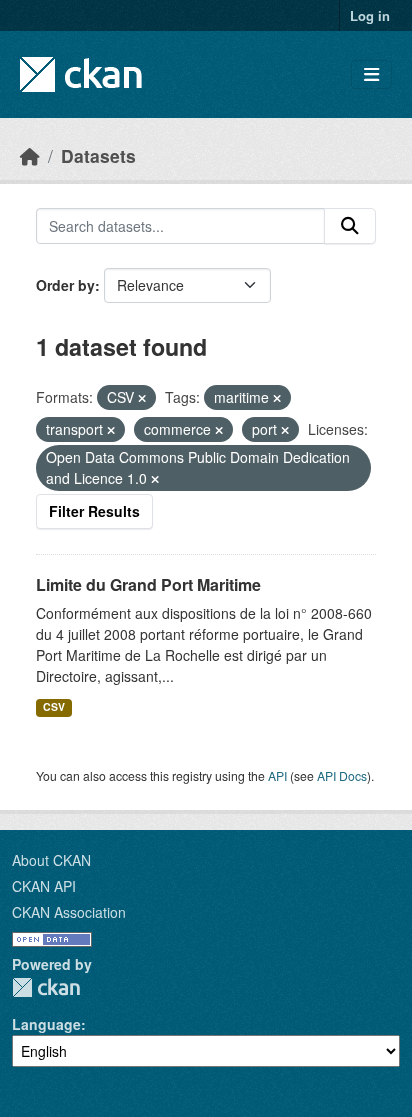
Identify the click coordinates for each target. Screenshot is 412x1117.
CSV (54, 706)
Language (46, 1024)
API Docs (342, 775)
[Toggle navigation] (371, 74)
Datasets (98, 155)
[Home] (30, 155)
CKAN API (44, 886)
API (277, 775)
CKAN (46, 987)
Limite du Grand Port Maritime (148, 584)
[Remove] (142, 398)
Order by (65, 285)
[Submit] (350, 226)
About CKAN (51, 860)
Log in (370, 15)
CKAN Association (69, 912)
